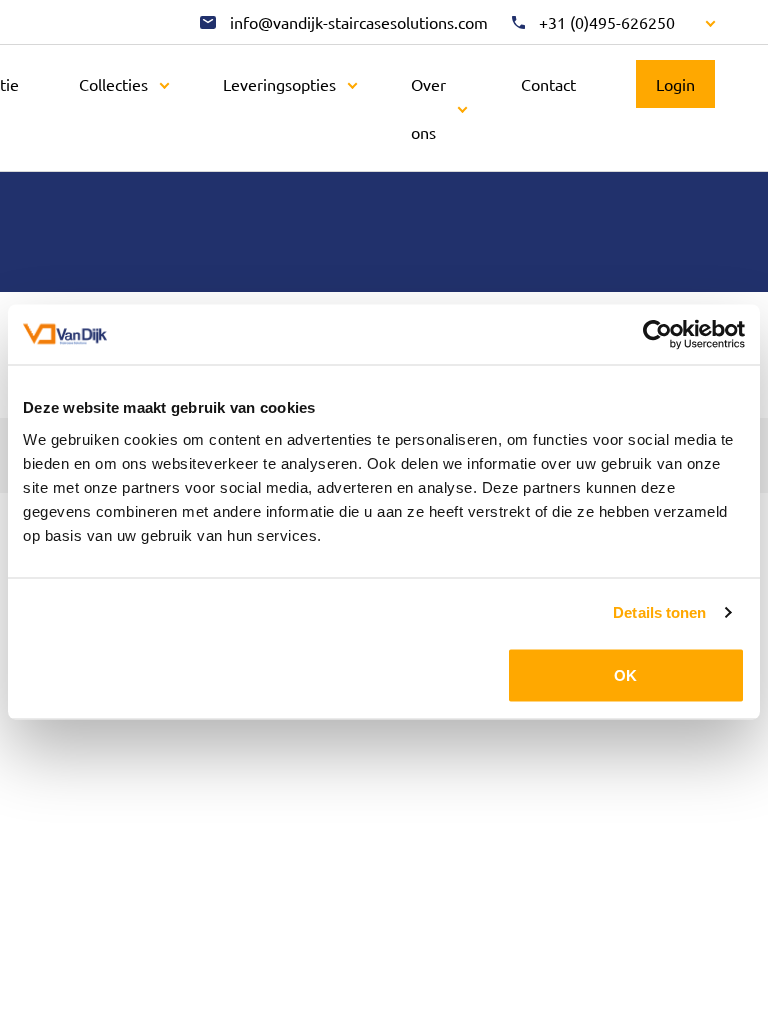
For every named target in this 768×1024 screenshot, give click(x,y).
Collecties (113, 84)
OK (625, 674)
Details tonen (659, 612)
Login (675, 84)
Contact (548, 84)
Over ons (428, 108)
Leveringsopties (279, 84)
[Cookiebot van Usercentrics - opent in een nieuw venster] (657, 335)
